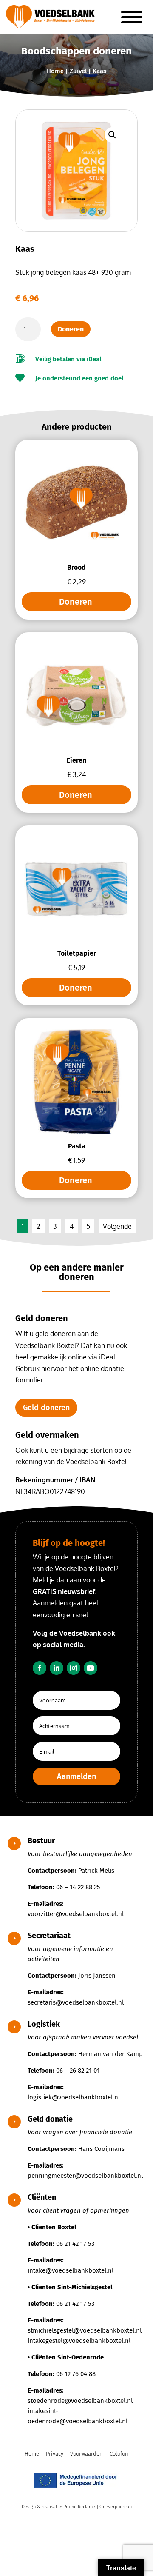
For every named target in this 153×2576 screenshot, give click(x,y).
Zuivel (78, 71)
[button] (112, 135)
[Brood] (76, 553)
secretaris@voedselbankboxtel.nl (76, 2002)
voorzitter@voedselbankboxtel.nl (76, 1914)
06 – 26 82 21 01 (78, 2071)
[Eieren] (76, 746)
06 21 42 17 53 (75, 2244)
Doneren (71, 329)
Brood (76, 567)
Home (55, 71)
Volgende (117, 1226)
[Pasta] (76, 1132)
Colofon (119, 2454)
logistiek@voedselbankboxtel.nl (74, 2097)
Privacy (55, 2454)
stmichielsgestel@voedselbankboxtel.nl (85, 2330)
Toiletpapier (77, 953)
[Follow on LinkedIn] (57, 1668)
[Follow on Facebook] (40, 1668)
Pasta (77, 1146)
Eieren (76, 760)
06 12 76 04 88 (76, 2374)
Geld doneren (46, 1408)
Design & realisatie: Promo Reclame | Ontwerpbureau (77, 2507)
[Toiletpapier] (76, 939)
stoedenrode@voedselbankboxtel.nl (80, 2401)
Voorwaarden (86, 2454)
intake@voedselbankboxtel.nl (71, 2270)
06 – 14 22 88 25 (78, 1887)
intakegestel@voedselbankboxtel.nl (79, 2341)
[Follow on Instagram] (74, 1668)
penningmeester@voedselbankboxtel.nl (85, 2176)
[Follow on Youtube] (91, 1668)
